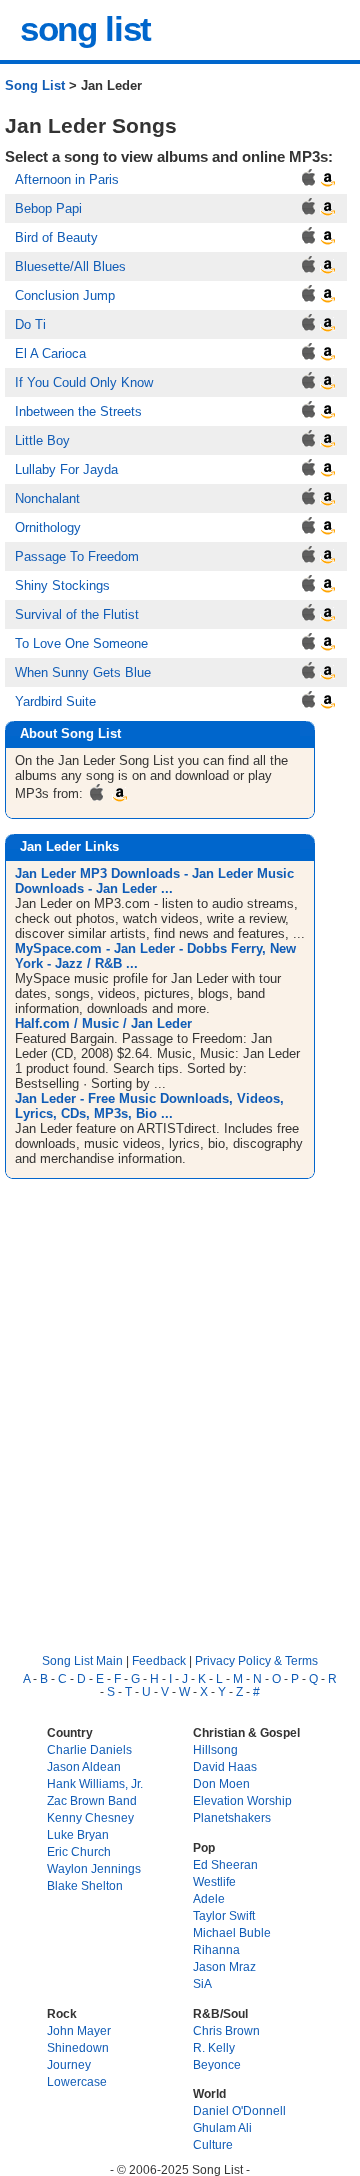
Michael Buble (232, 1932)
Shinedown (78, 2047)
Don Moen (221, 1783)
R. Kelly (214, 2047)
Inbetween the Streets (78, 411)
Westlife (214, 1881)
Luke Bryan (78, 1834)
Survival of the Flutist (77, 614)
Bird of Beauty (56, 237)
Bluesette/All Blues (70, 266)
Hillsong (215, 1749)
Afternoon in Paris (67, 179)
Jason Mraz (224, 1966)
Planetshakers (232, 1817)
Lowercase (77, 2081)
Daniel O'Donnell (239, 2110)
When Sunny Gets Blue (83, 672)
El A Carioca (50, 353)
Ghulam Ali (222, 2127)
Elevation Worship (242, 1800)
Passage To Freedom (77, 556)
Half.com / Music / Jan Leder (103, 1023)
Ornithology (48, 527)
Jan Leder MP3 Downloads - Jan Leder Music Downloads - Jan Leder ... (154, 881)
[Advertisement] (180, 1399)
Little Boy (42, 440)
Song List (35, 85)
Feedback (159, 1660)
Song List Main (82, 1660)
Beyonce (217, 2064)
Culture (213, 2144)
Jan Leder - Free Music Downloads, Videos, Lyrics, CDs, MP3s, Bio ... (149, 1106)
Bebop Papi (48, 208)
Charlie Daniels (89, 1749)
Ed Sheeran (225, 1864)
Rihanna (216, 1949)
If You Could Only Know (84, 382)
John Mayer (79, 2030)
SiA (202, 1983)
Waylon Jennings (94, 1868)
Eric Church (79, 1851)
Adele (209, 1898)
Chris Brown (226, 2030)
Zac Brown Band (92, 1800)
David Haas (225, 1766)
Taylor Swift (224, 1915)
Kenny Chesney (90, 1817)
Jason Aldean (84, 1766)
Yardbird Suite (55, 701)
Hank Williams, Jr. (95, 1783)
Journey (69, 2064)
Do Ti (30, 324)
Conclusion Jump (65, 295)
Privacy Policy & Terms (256, 1660)
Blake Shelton (85, 1885)
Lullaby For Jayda (66, 469)
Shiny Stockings (62, 585)
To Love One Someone (81, 643)
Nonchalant (47, 498)
